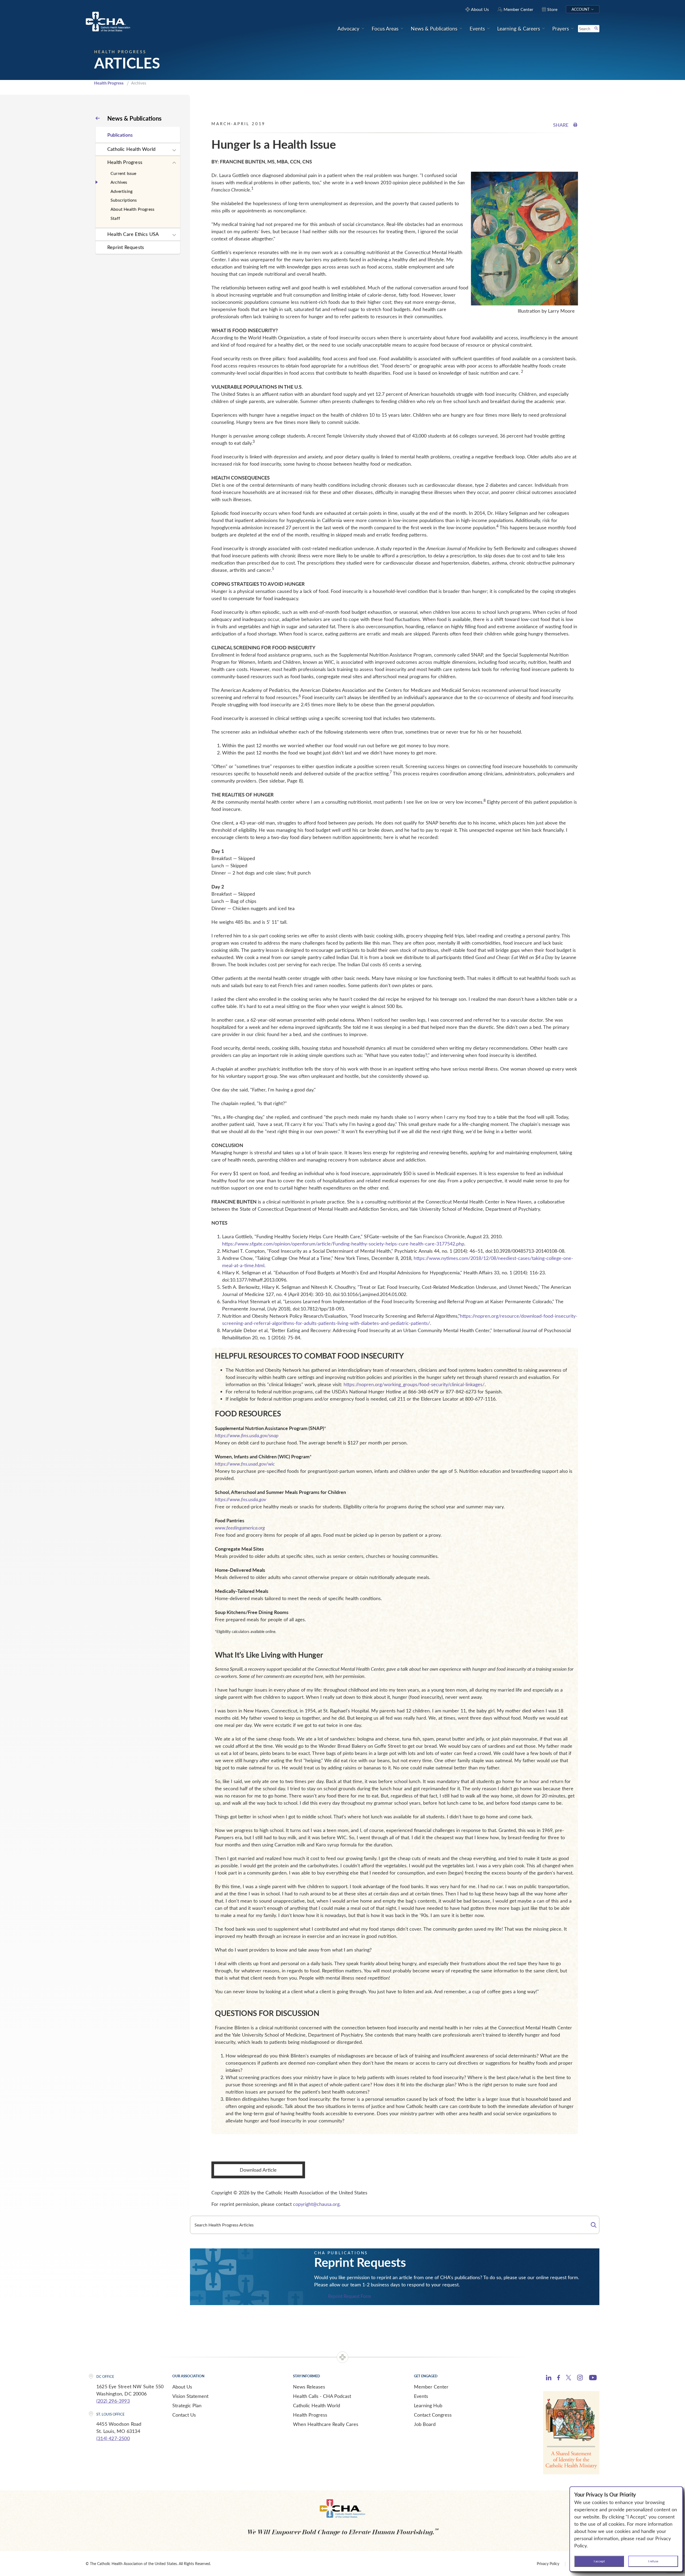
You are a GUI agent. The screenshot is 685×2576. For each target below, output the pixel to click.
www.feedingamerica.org (240, 1528)
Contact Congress (433, 2415)
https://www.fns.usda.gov (241, 1499)
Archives (119, 182)
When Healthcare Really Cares (326, 2424)
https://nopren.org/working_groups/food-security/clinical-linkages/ (414, 1384)
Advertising (121, 191)
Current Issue (123, 173)
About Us (182, 2387)
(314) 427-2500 (113, 2438)
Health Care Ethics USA (133, 234)
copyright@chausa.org (316, 2204)
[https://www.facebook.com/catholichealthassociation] (559, 2378)
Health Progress (109, 83)
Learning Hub (428, 2405)
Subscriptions (124, 200)
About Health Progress (132, 209)
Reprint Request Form (350, 2296)
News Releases (309, 2387)
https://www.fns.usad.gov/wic (245, 1464)
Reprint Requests (126, 247)
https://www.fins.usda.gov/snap (247, 1435)
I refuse (653, 2561)
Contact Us (184, 2415)
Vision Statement (190, 2396)
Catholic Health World (131, 149)
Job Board (425, 2424)
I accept (599, 2561)
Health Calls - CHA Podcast (322, 2396)
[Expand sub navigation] (174, 150)
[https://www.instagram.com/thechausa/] (580, 2379)
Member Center (431, 2387)
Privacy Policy (548, 2564)
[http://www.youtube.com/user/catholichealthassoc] (593, 2378)
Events (421, 2396)
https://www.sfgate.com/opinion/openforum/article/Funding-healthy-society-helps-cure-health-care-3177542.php (343, 1244)
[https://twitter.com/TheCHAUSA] (568, 2378)
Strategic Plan (187, 2405)
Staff (115, 218)
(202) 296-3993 (113, 2401)
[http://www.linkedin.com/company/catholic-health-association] (549, 2378)
